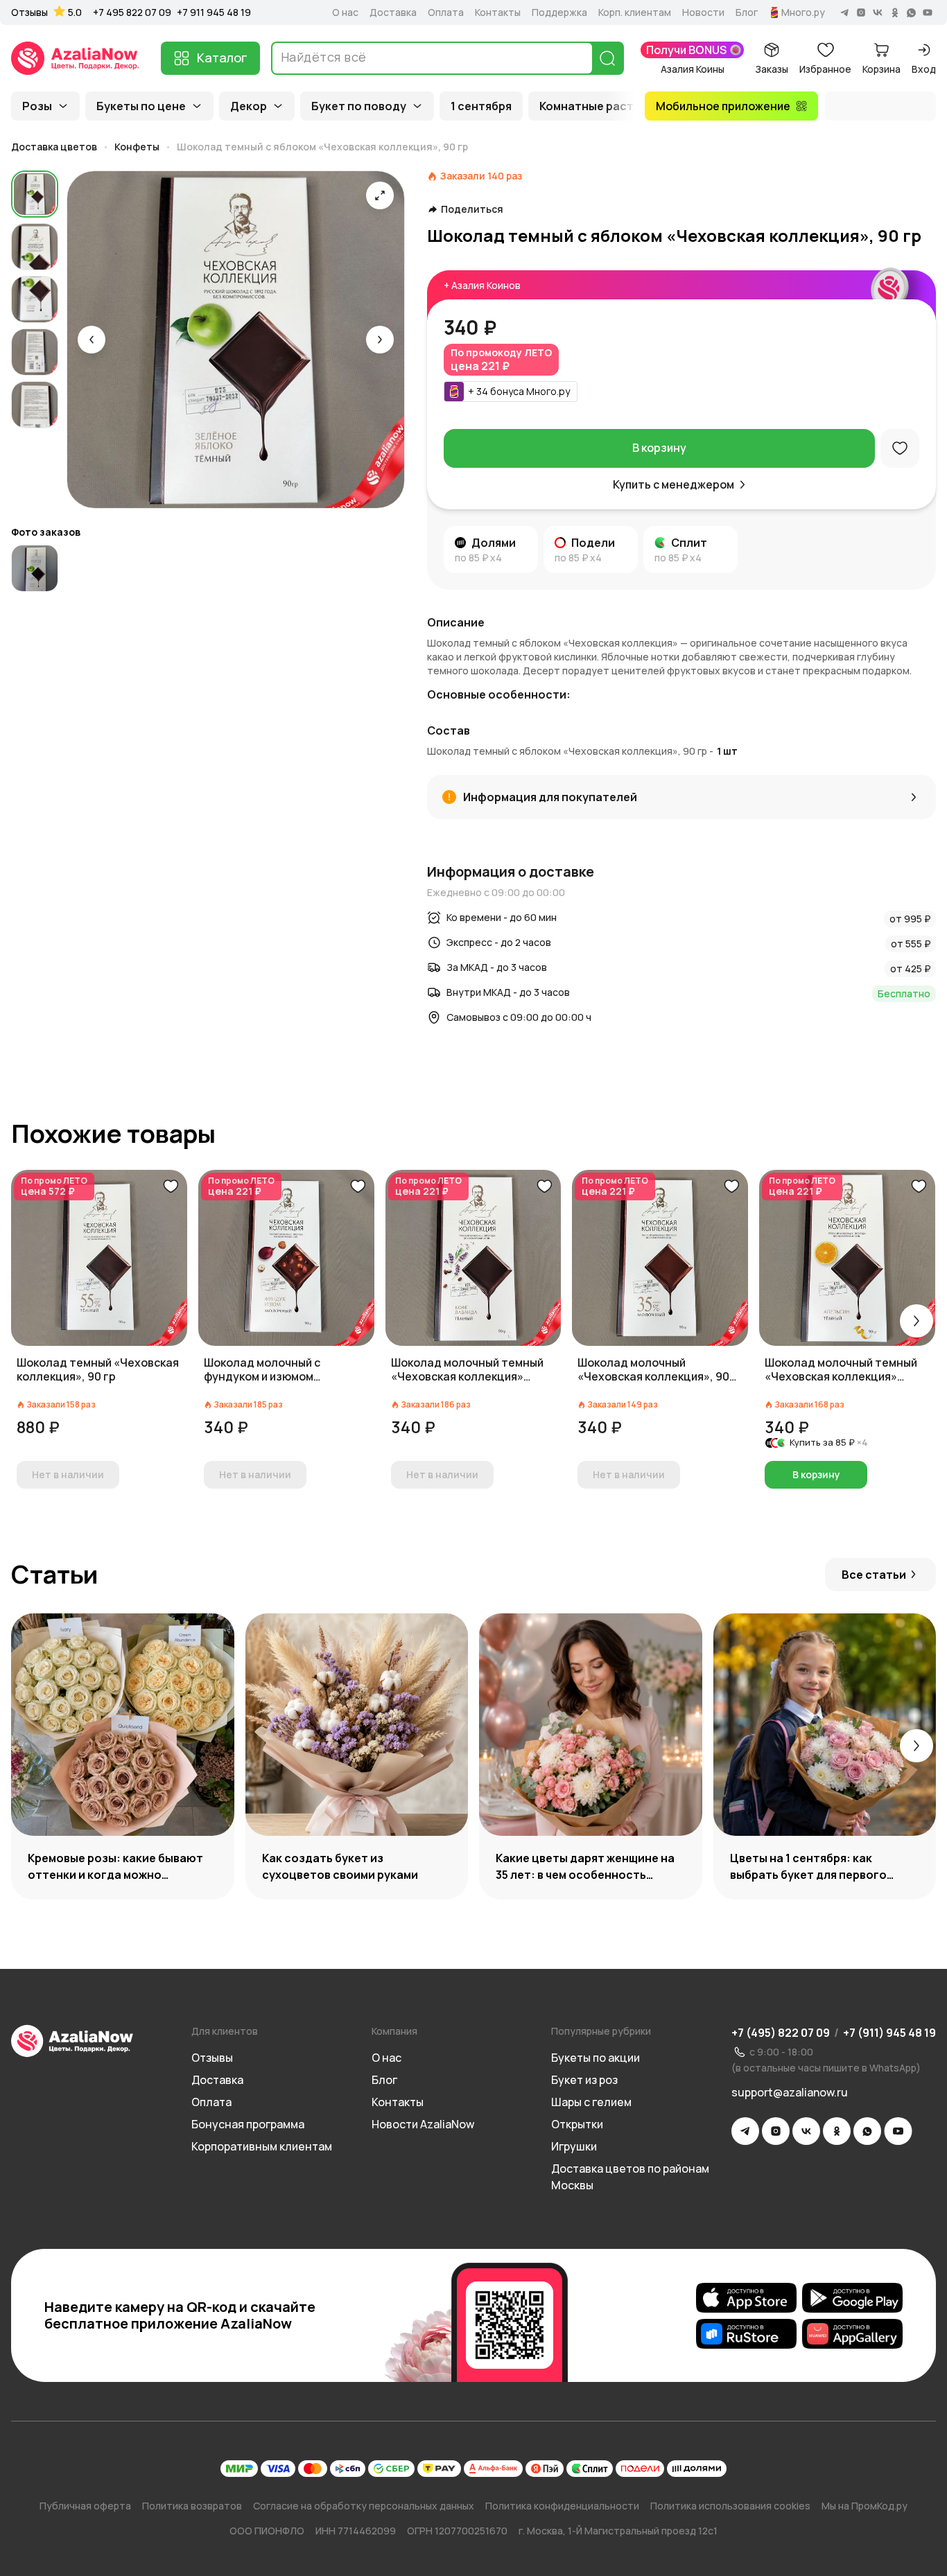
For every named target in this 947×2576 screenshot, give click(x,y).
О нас (345, 12)
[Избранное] (900, 448)
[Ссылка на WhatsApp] (867, 2131)
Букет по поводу (359, 106)
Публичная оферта (85, 2506)
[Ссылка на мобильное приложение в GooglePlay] (852, 2297)
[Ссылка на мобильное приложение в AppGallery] (852, 2333)
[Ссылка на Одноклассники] (837, 2131)
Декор (249, 106)
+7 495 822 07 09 (132, 12)
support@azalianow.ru (790, 2092)
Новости (703, 12)
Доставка (393, 12)
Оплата (446, 12)
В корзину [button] (816, 1474)
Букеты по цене (141, 106)
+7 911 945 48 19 (214, 12)
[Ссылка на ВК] (806, 2131)
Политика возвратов (192, 2506)
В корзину (659, 448)
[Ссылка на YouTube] (898, 2131)
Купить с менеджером (674, 484)
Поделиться (472, 209)
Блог (747, 12)
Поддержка (559, 12)
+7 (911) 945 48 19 (889, 2033)
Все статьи (874, 1575)
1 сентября (481, 106)
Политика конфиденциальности (562, 2506)
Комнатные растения (600, 106)
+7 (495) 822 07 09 (781, 2033)
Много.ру (803, 12)
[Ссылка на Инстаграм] (776, 2131)
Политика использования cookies (730, 2506)
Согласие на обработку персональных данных (364, 2506)
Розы (37, 106)
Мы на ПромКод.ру (865, 2506)
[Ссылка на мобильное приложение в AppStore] (746, 2297)
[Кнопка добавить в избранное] (171, 1186)
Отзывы (29, 12)
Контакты (498, 12)
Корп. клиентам (635, 12)
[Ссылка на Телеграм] (745, 2131)
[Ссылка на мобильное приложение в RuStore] (746, 2333)
